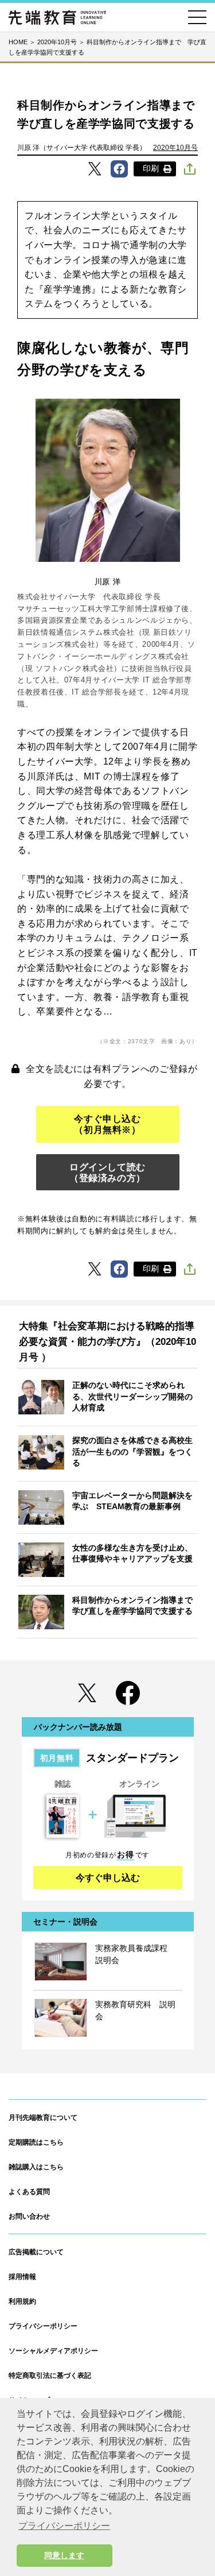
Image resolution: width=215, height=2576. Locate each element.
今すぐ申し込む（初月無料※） (107, 1124)
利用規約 (22, 2301)
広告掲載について (36, 2252)
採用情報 (22, 2277)
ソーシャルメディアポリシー (53, 2351)
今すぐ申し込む (108, 1878)
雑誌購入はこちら (36, 2167)
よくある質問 (29, 2192)
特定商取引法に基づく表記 (50, 2376)
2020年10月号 (175, 148)
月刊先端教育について (43, 2118)
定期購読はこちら (36, 2142)
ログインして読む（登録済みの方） (107, 1173)
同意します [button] (64, 2555)
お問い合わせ (29, 2216)
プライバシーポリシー (43, 2326)
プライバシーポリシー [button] (64, 2526)
